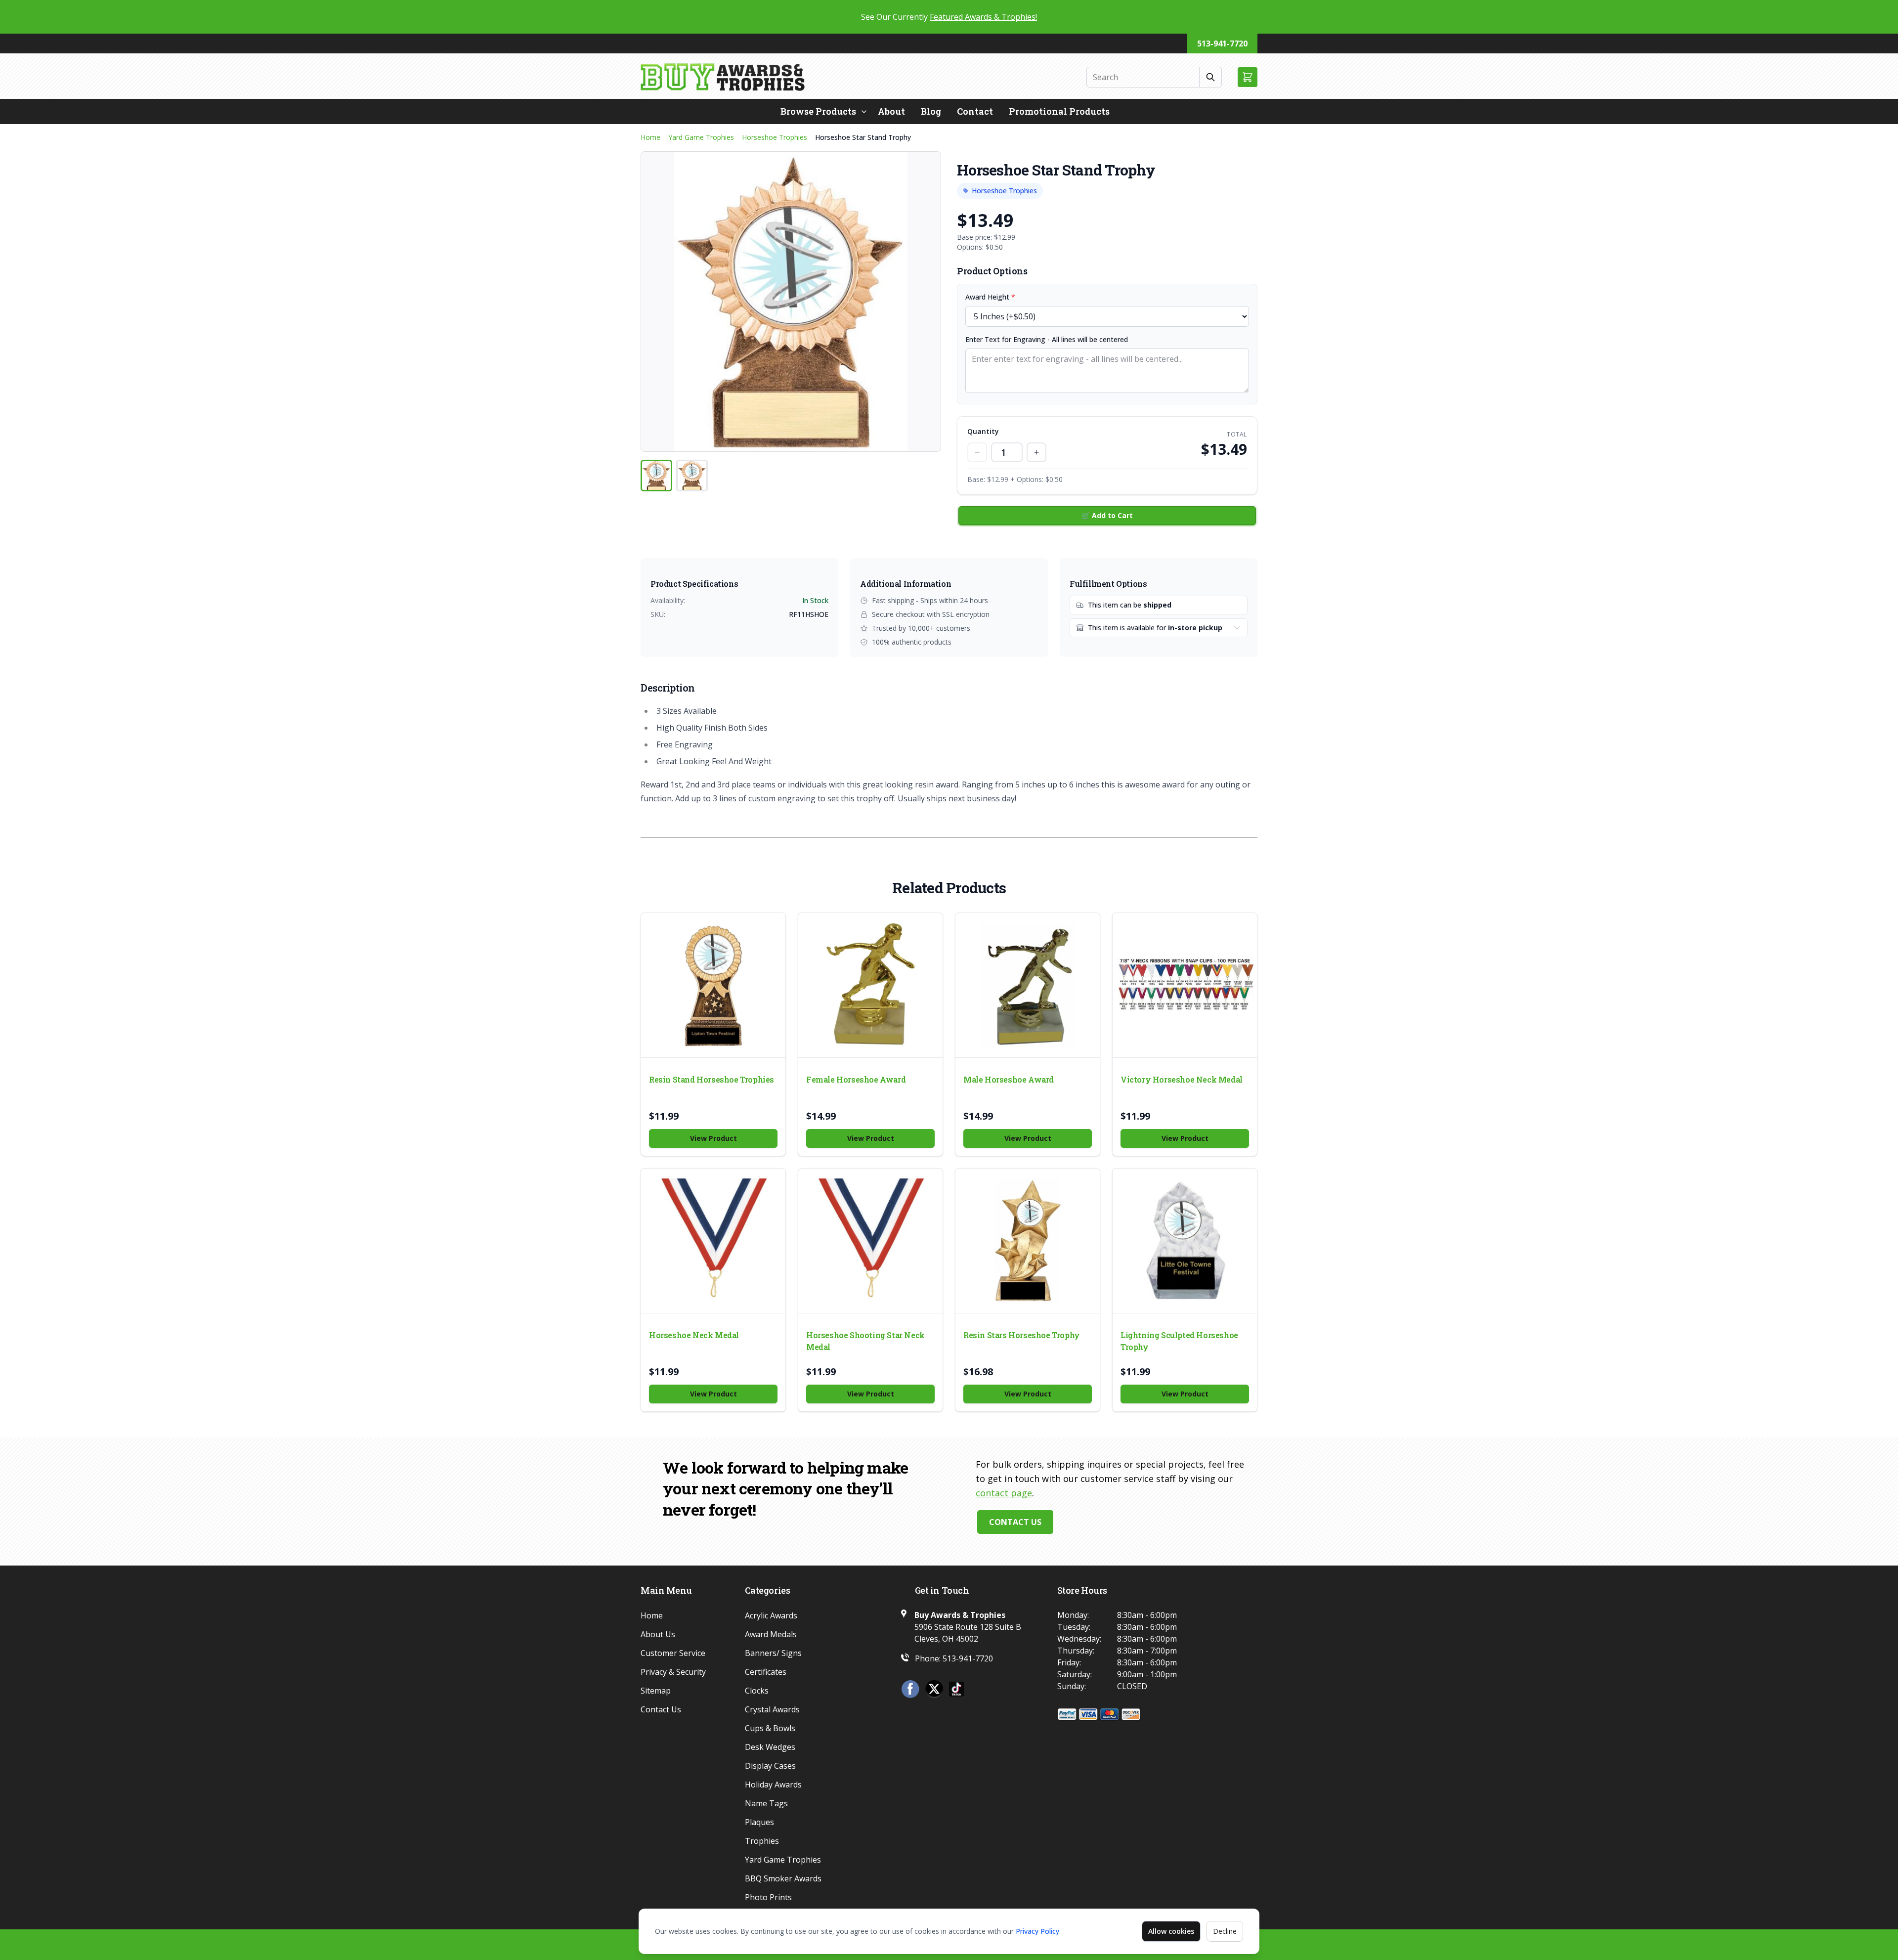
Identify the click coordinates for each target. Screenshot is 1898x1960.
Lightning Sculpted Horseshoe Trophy (1179, 1341)
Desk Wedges (770, 1747)
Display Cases (770, 1766)
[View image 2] (692, 476)
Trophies (762, 1841)
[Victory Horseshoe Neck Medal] (1185, 985)
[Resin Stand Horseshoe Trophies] (713, 985)
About (891, 111)
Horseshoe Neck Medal (694, 1335)
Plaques (759, 1822)
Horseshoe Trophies (775, 137)
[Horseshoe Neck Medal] (713, 1241)
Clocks (757, 1691)
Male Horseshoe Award (1009, 1079)
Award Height (990, 297)
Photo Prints (768, 1897)
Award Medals (771, 1634)
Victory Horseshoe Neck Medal (1182, 1079)
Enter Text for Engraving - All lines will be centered (1047, 339)
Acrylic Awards (771, 1615)
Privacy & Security (673, 1672)
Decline (1225, 1931)
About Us (658, 1634)
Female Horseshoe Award (856, 1079)
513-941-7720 (1222, 44)
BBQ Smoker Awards (783, 1878)
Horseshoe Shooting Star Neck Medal (865, 1341)
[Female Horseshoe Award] (870, 985)
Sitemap (656, 1691)
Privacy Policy (1037, 1931)
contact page (1004, 1493)
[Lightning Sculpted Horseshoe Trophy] (1185, 1241)
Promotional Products (1059, 111)
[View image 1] (656, 476)
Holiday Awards (773, 1785)
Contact (975, 111)
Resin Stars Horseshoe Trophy (1022, 1335)
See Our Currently (949, 17)
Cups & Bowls (770, 1728)
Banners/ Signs (773, 1653)
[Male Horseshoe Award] (1028, 985)
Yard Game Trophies (701, 137)
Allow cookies (1171, 1931)
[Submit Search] (1211, 77)
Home (650, 137)
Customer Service (673, 1653)
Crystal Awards (772, 1709)
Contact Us (1015, 1522)
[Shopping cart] (1248, 77)
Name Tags (766, 1803)
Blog (931, 111)
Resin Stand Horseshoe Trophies (712, 1079)
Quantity (983, 431)
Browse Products (818, 111)
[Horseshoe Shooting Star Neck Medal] (870, 1241)
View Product (713, 1138)
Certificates (766, 1672)
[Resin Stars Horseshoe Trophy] (1028, 1241)
